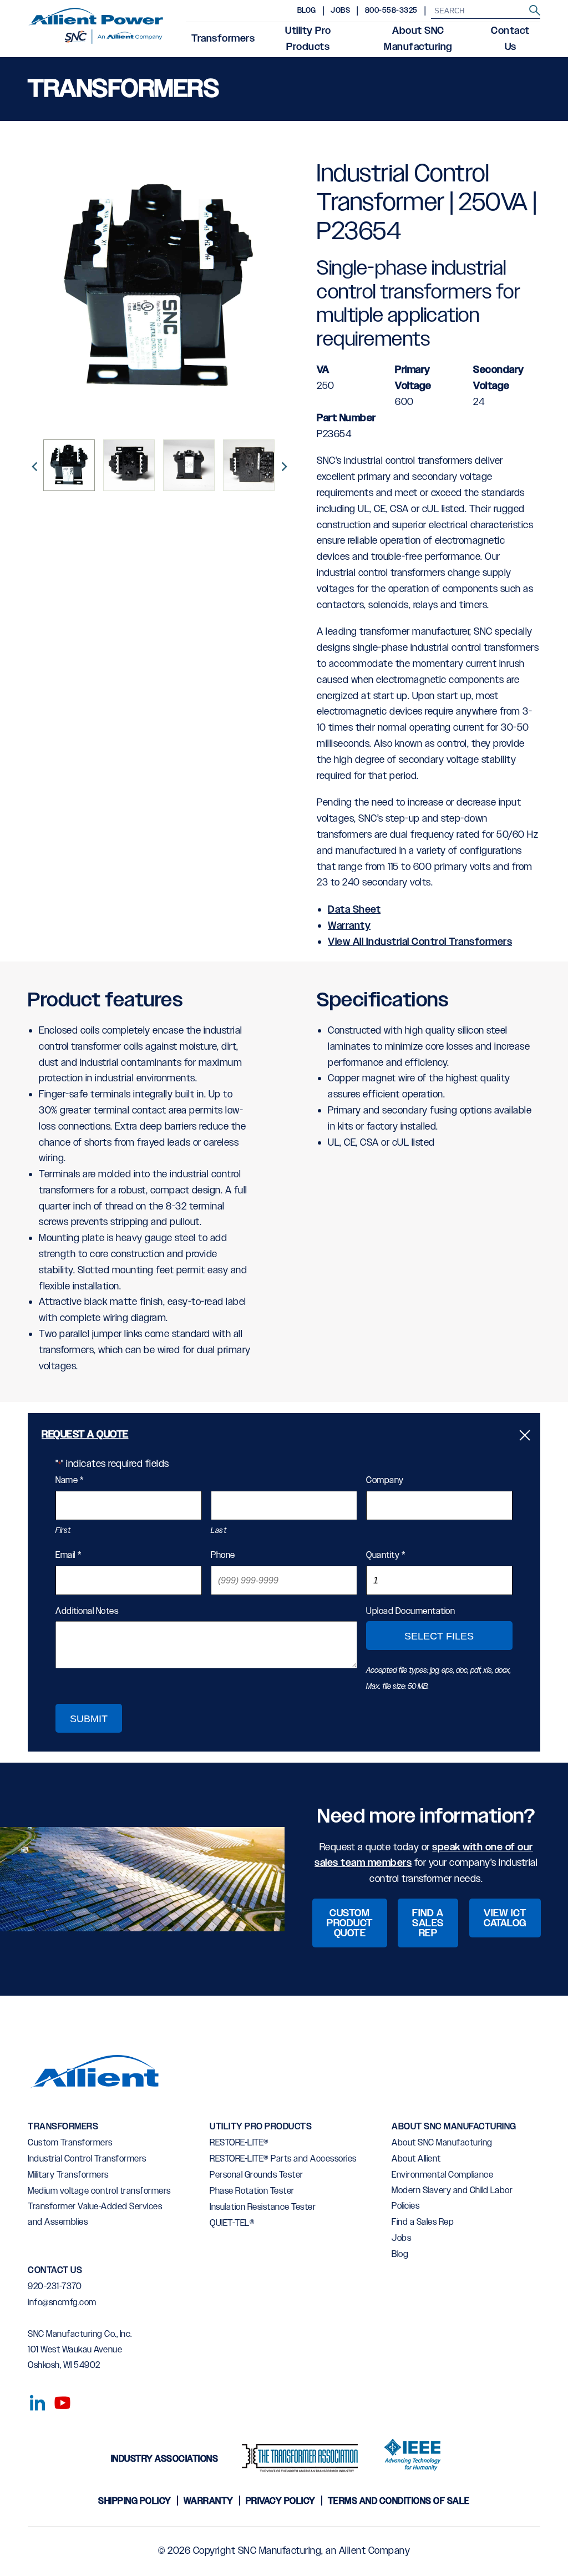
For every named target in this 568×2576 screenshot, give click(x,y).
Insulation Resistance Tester (263, 2207)
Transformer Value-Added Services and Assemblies (95, 2215)
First (63, 1531)
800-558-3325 (391, 11)
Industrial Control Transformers (87, 2159)
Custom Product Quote (350, 1924)
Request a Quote (85, 1435)
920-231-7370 (55, 2287)
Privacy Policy (281, 2501)
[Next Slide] (283, 465)
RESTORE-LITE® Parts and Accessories (283, 2159)
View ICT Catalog (505, 1919)
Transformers (223, 39)
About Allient (416, 2159)
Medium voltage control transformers (99, 2191)
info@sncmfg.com (62, 2303)
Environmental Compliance (442, 2175)
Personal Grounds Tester (257, 2175)
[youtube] (58, 2401)
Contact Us (510, 39)
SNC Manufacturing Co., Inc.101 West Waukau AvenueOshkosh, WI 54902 (80, 2350)
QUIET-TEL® (232, 2223)
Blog (307, 11)
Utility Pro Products (308, 39)
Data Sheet (354, 910)
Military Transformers (68, 2175)
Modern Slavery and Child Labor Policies (452, 2198)
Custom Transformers (70, 2143)
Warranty (349, 926)
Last (219, 1531)
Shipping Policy (135, 2501)
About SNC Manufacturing (418, 39)
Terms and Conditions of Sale (399, 2501)
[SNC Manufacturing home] (96, 29)
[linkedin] (35, 2401)
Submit (89, 1719)
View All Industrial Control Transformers (420, 942)
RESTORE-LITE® (239, 2143)
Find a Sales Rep (428, 1924)
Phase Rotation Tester (252, 2191)
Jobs (340, 11)
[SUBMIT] (535, 11)
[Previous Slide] (33, 465)
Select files (440, 1636)
